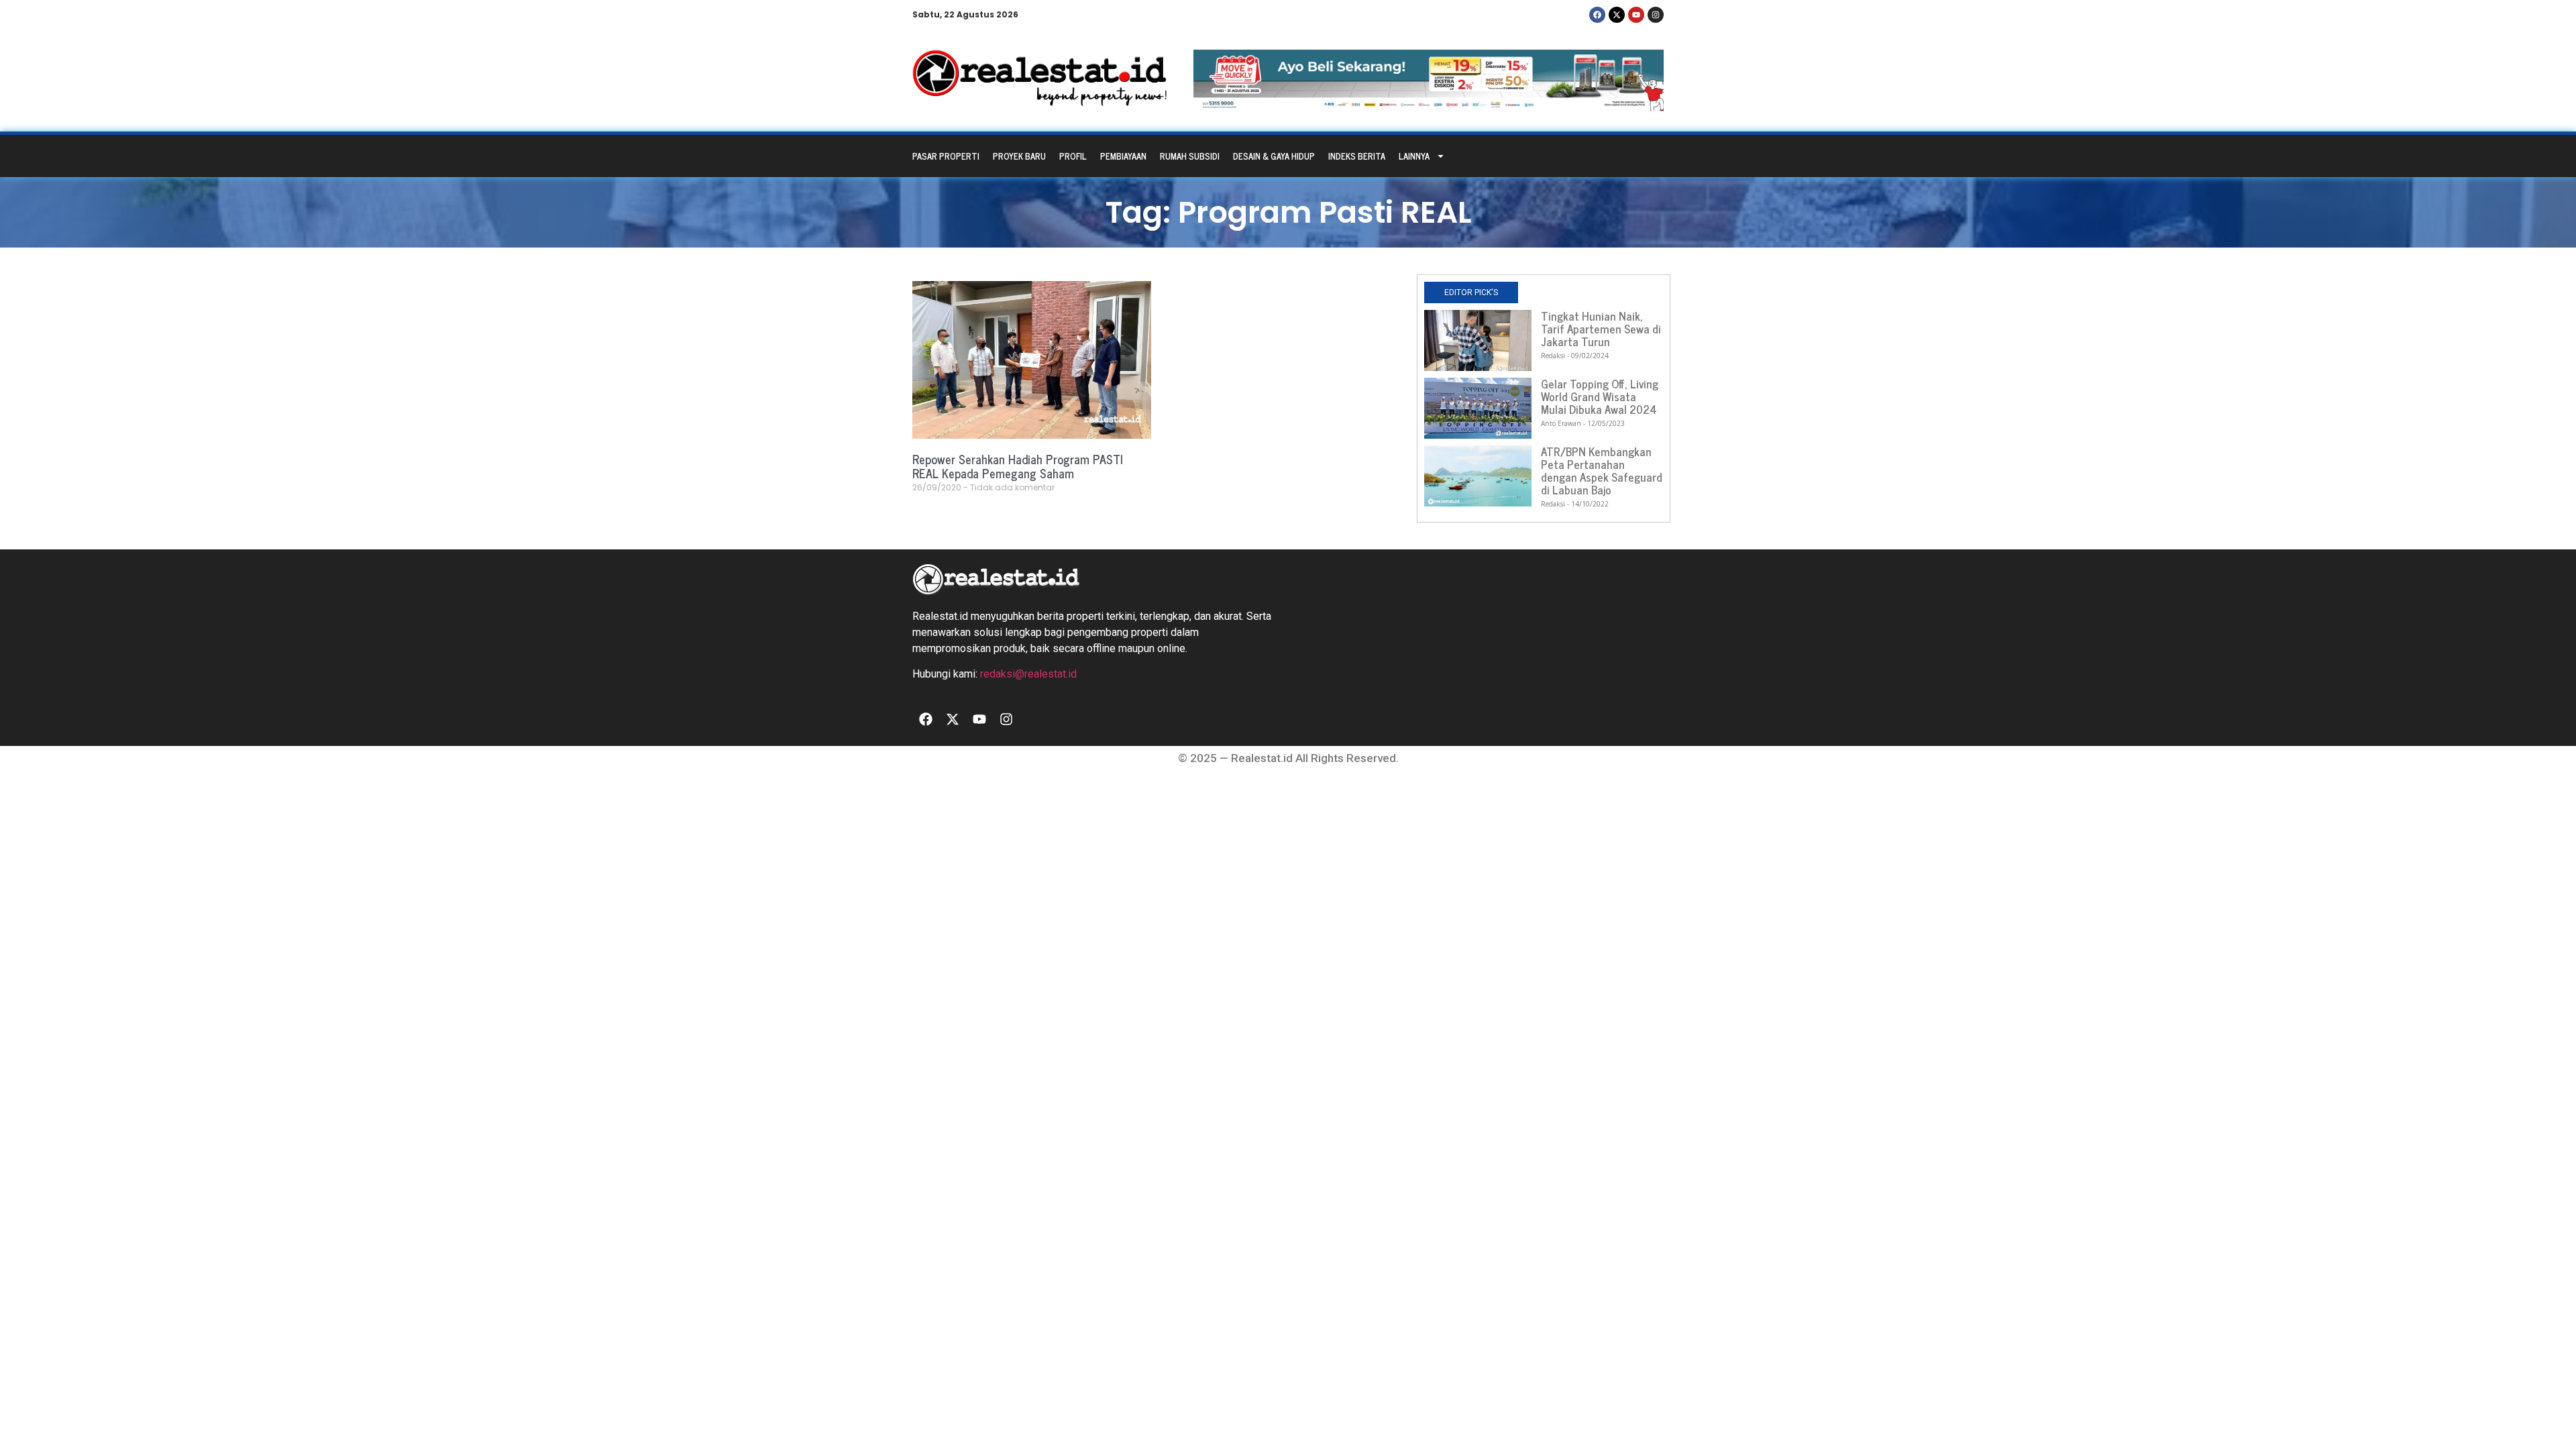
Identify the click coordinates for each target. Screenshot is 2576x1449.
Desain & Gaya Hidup (1274, 156)
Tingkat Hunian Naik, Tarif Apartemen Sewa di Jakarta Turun (1601, 329)
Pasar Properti (946, 156)
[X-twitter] (1617, 15)
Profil (1073, 156)
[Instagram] (1656, 15)
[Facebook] (1597, 15)
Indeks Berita (1357, 156)
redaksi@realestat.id (1028, 674)
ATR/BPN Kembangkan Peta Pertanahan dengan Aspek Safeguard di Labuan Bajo (1602, 471)
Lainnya (1414, 156)
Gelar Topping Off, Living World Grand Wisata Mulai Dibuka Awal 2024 (1600, 396)
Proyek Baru (1019, 156)
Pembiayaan (1123, 156)
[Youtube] (1636, 15)
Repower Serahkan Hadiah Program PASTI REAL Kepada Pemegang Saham (1018, 466)
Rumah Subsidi (1190, 156)
